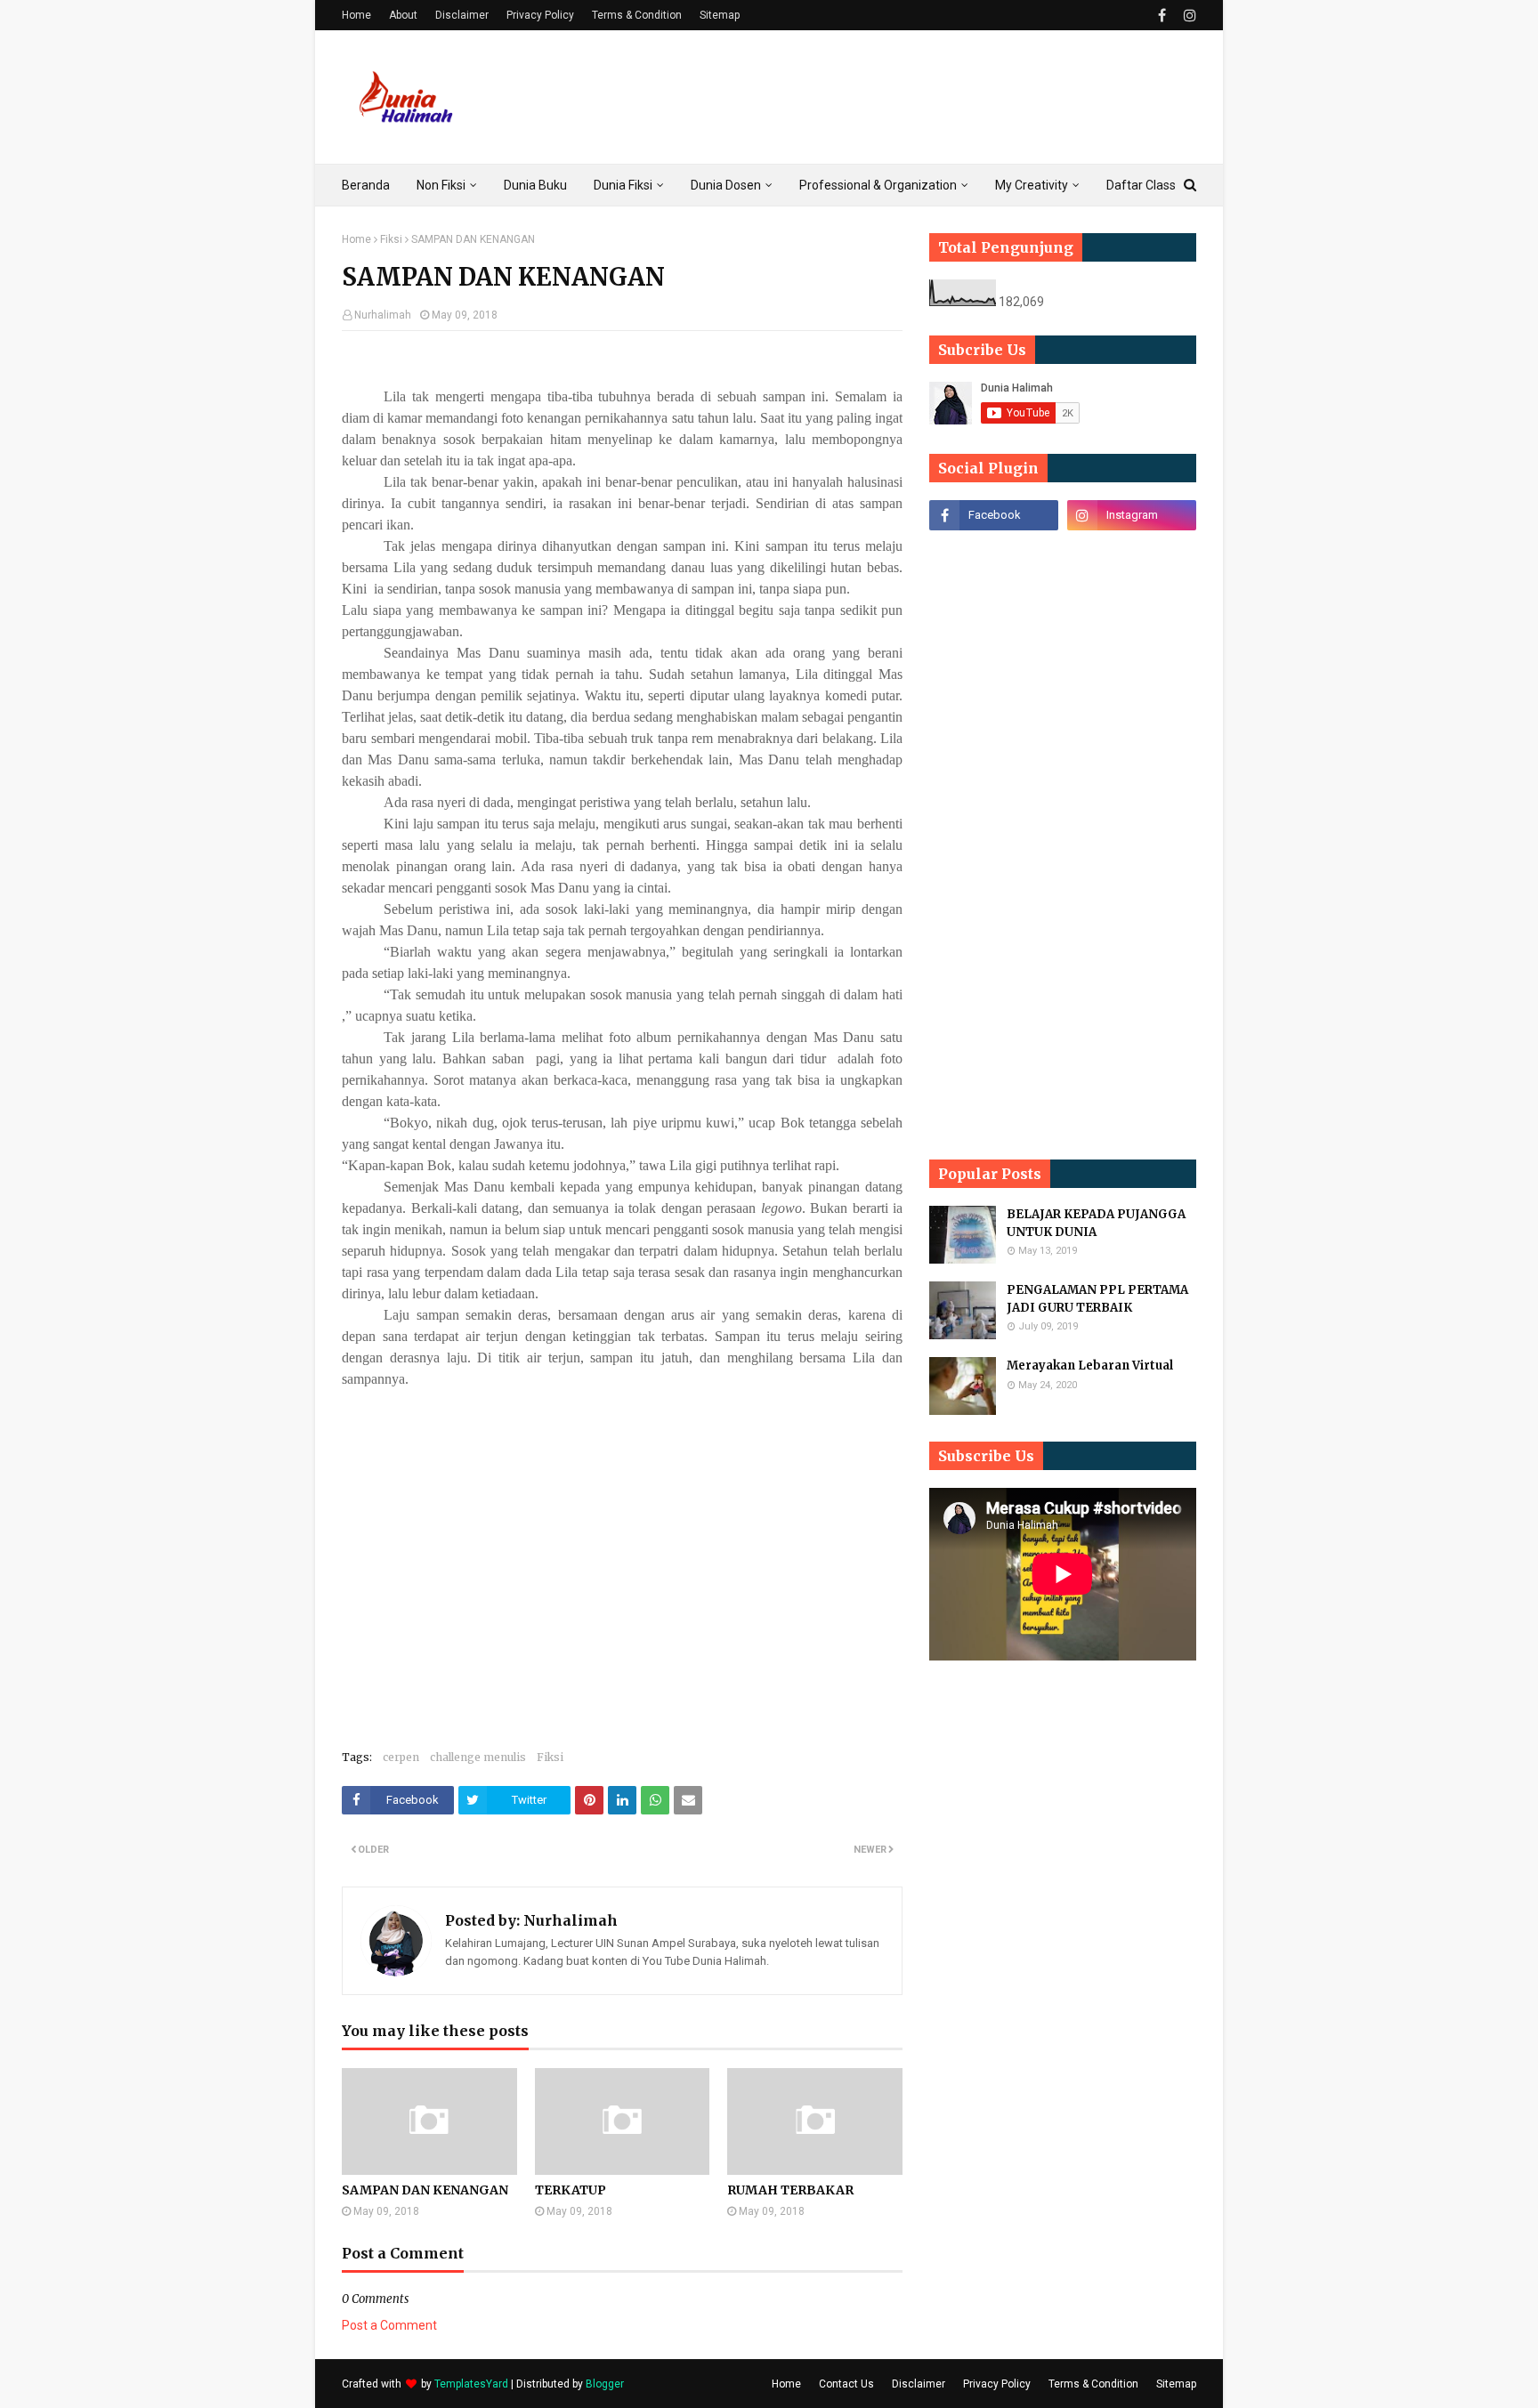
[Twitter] (1132, 554)
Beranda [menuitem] (366, 185)
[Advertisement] (872, 97)
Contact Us (846, 2384)
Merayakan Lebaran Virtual (1090, 1366)
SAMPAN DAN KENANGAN (425, 2190)
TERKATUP (571, 2190)
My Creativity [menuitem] (1032, 185)
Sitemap (720, 15)
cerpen (401, 1757)
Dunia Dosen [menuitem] (726, 185)
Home (356, 15)
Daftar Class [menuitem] (1141, 185)
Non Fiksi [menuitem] (441, 185)
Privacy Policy (540, 15)
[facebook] (1162, 16)
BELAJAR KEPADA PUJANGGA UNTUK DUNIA (1096, 1223)
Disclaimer (462, 15)
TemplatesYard (471, 2384)
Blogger (605, 2384)
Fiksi (391, 239)
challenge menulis (478, 1757)
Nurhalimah (383, 315)
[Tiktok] (994, 554)
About (403, 15)
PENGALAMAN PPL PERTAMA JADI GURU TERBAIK (1097, 1299)
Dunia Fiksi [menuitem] (623, 185)
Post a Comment (389, 2325)
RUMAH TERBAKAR (790, 2190)
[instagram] (1188, 16)
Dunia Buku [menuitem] (535, 185)
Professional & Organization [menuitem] (878, 185)
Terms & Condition (637, 15)
